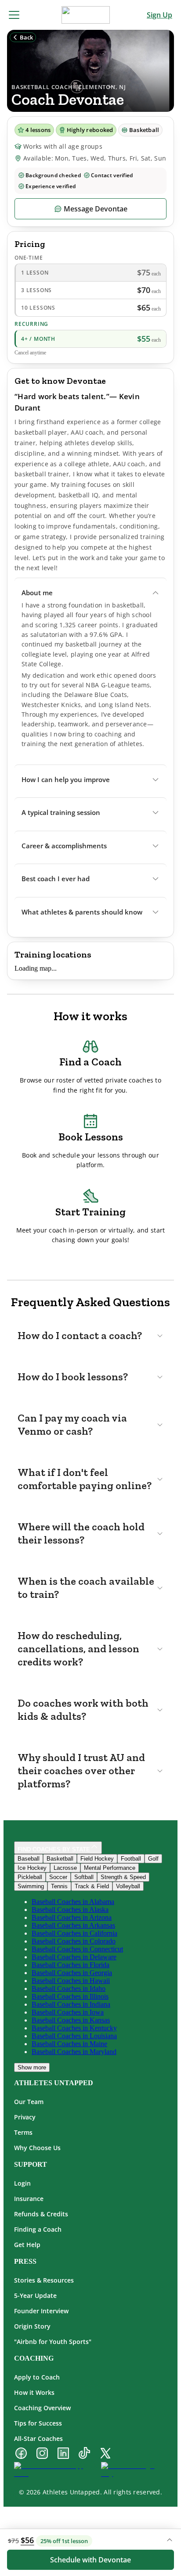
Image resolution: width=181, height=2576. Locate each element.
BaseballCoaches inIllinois (70, 1996)
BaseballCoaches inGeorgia (72, 1973)
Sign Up (159, 15)
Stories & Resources (44, 2280)
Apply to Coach (37, 2377)
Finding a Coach (38, 2229)
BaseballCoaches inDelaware (74, 1957)
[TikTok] (84, 2454)
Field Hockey (97, 1859)
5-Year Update (35, 2296)
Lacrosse (65, 1868)
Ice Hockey (32, 1868)
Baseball (29, 1859)
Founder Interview (41, 2311)
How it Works (34, 2392)
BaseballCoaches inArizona (72, 1917)
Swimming (31, 1886)
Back (26, 37)
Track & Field (92, 1886)
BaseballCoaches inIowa (68, 2012)
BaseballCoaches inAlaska (70, 1910)
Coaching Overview (42, 2408)
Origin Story (32, 2326)
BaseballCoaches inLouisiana (74, 2036)
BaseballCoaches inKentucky (74, 2028)
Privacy (25, 2117)
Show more (32, 2067)
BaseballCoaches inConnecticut (77, 1949)
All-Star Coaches (38, 2438)
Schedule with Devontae (90, 2560)
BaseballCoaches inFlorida (71, 1965)
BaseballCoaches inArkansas (73, 1925)
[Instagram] (42, 2454)
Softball (84, 1877)
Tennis (59, 1886)
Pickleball (30, 1877)
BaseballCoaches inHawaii (71, 1981)
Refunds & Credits (41, 2214)
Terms (23, 2132)
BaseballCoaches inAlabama (73, 1902)
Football (131, 1859)
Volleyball (128, 1886)
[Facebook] (21, 2454)
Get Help (27, 2245)
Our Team (29, 2102)
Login (22, 2183)
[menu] (14, 15)
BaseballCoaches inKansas (71, 2020)
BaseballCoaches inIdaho (69, 1988)
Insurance (29, 2199)
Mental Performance (110, 1868)
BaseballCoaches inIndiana (71, 2004)
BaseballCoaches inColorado (74, 1941)
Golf (153, 1859)
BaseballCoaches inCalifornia (74, 1933)
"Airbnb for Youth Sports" (53, 2342)
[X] (105, 2454)
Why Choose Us (37, 2148)
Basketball (60, 1859)
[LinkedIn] (63, 2454)
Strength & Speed (123, 1877)
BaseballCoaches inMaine (69, 2044)
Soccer (58, 1877)
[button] (90, 593)
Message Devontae (96, 209)
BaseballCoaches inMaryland (74, 2052)
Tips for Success (38, 2423)
